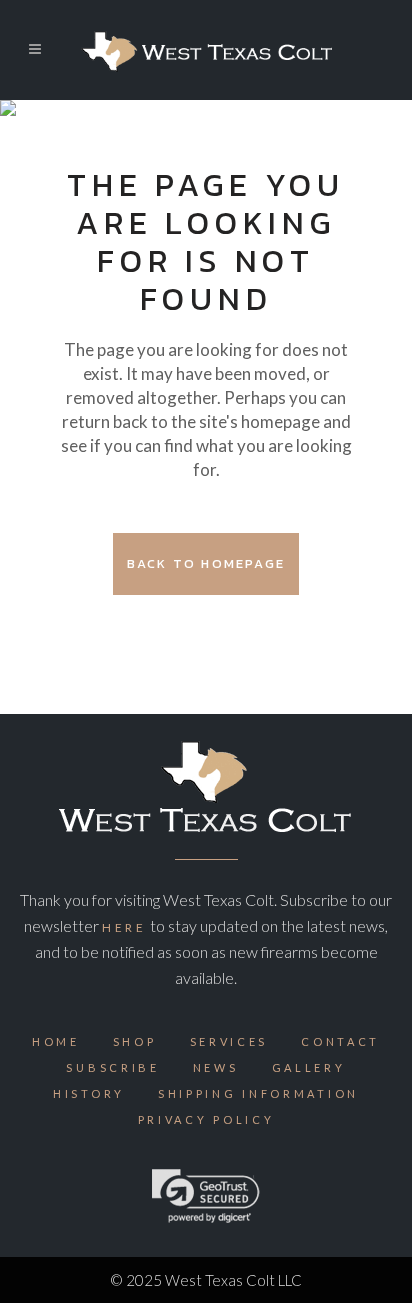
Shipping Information (258, 1093)
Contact (340, 1041)
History (89, 1093)
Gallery (309, 1067)
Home (56, 1041)
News (216, 1067)
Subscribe (112, 1067)
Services (229, 1041)
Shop (135, 1041)
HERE (124, 927)
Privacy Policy (206, 1119)
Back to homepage (206, 563)
